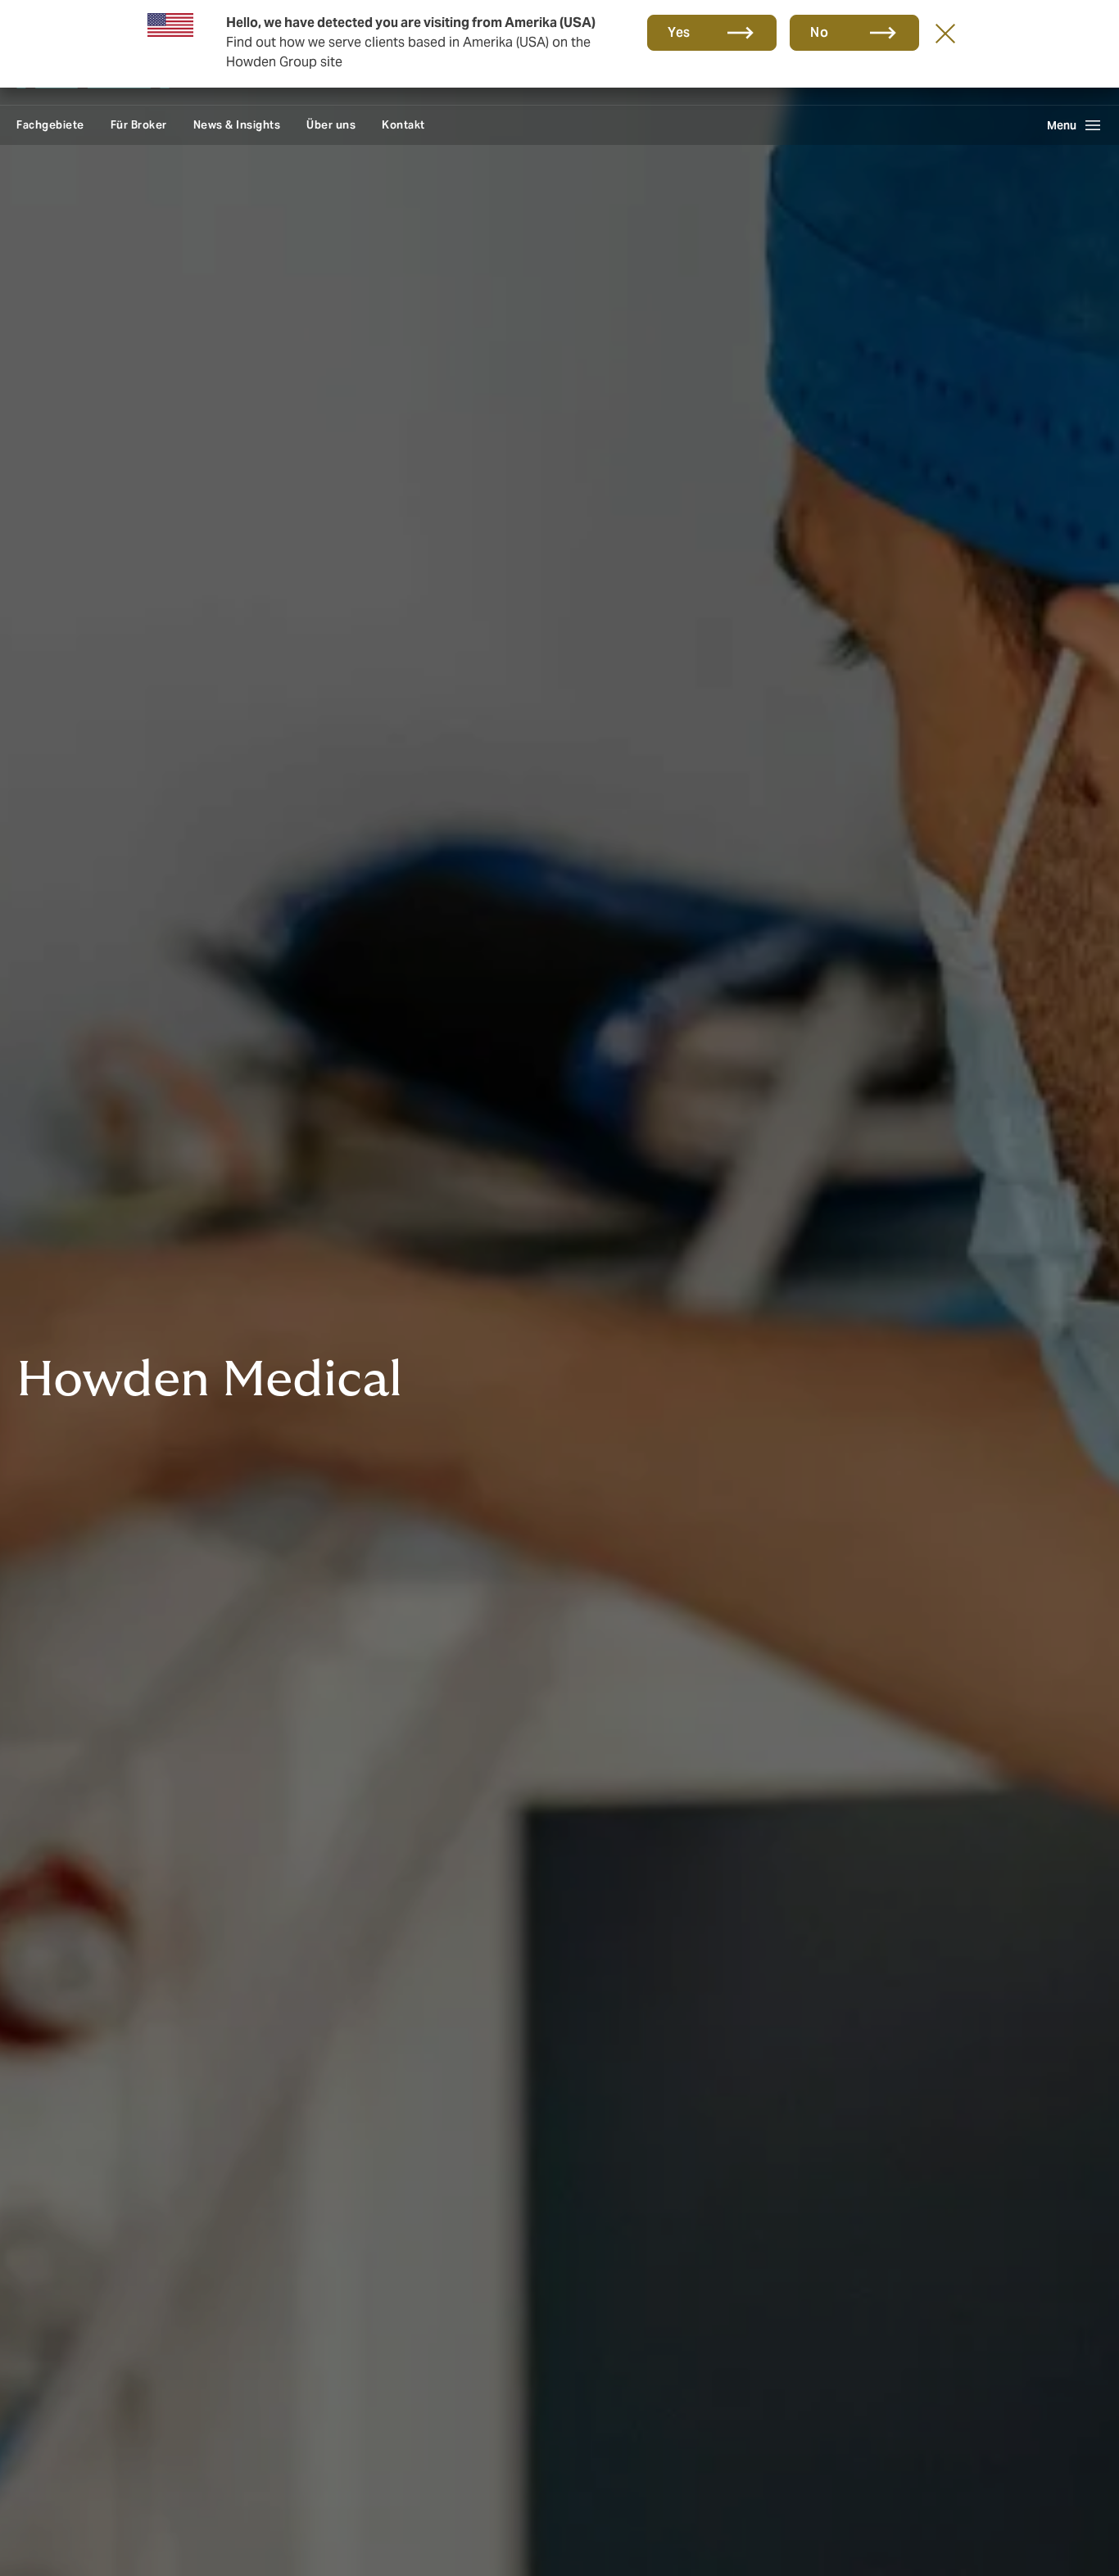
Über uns (331, 125)
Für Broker (139, 125)
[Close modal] (945, 33)
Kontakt (403, 125)
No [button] (819, 32)
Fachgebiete (50, 125)
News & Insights (237, 125)
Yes (679, 32)
